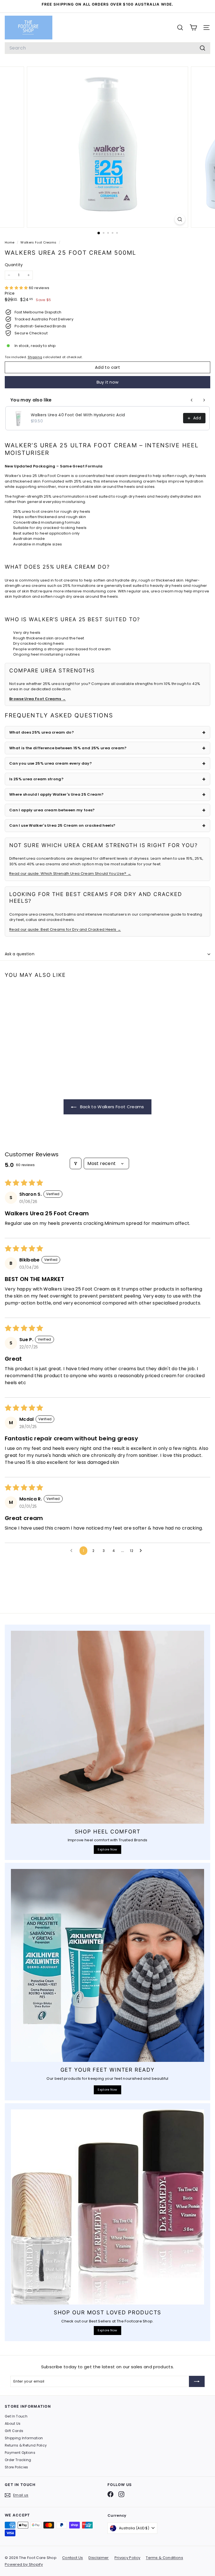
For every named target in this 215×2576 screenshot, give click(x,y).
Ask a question (20, 954)
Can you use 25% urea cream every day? (51, 763)
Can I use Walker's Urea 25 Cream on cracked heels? (62, 825)
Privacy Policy (128, 2558)
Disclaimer (99, 2558)
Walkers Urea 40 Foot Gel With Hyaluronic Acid (78, 415)
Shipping (35, 357)
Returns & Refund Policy (26, 2445)
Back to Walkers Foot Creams (111, 1107)
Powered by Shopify (24, 2564)
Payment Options (20, 2453)
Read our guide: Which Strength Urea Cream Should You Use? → (70, 874)
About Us (13, 2423)
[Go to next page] (142, 1551)
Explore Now (107, 1849)
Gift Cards (14, 2431)
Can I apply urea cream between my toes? (52, 810)
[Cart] (193, 28)
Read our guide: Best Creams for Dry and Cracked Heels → (65, 929)
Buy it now (108, 382)
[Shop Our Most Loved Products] (107, 2207)
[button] (17, 288)
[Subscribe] (197, 2381)
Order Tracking (18, 2460)
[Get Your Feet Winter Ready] (107, 1965)
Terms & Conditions (164, 2558)
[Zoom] (180, 219)
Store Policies (17, 2467)
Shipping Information (24, 2438)
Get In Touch (16, 2416)
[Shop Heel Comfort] (107, 1727)
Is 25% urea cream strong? (36, 779)
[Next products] (204, 400)
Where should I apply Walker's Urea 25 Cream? (56, 794)
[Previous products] (192, 400)
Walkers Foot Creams (38, 242)
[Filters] (76, 1163)
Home (10, 242)
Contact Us (73, 2558)
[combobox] (107, 48)
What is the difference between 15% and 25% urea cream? (68, 748)
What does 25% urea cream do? (42, 732)
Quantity (14, 265)
